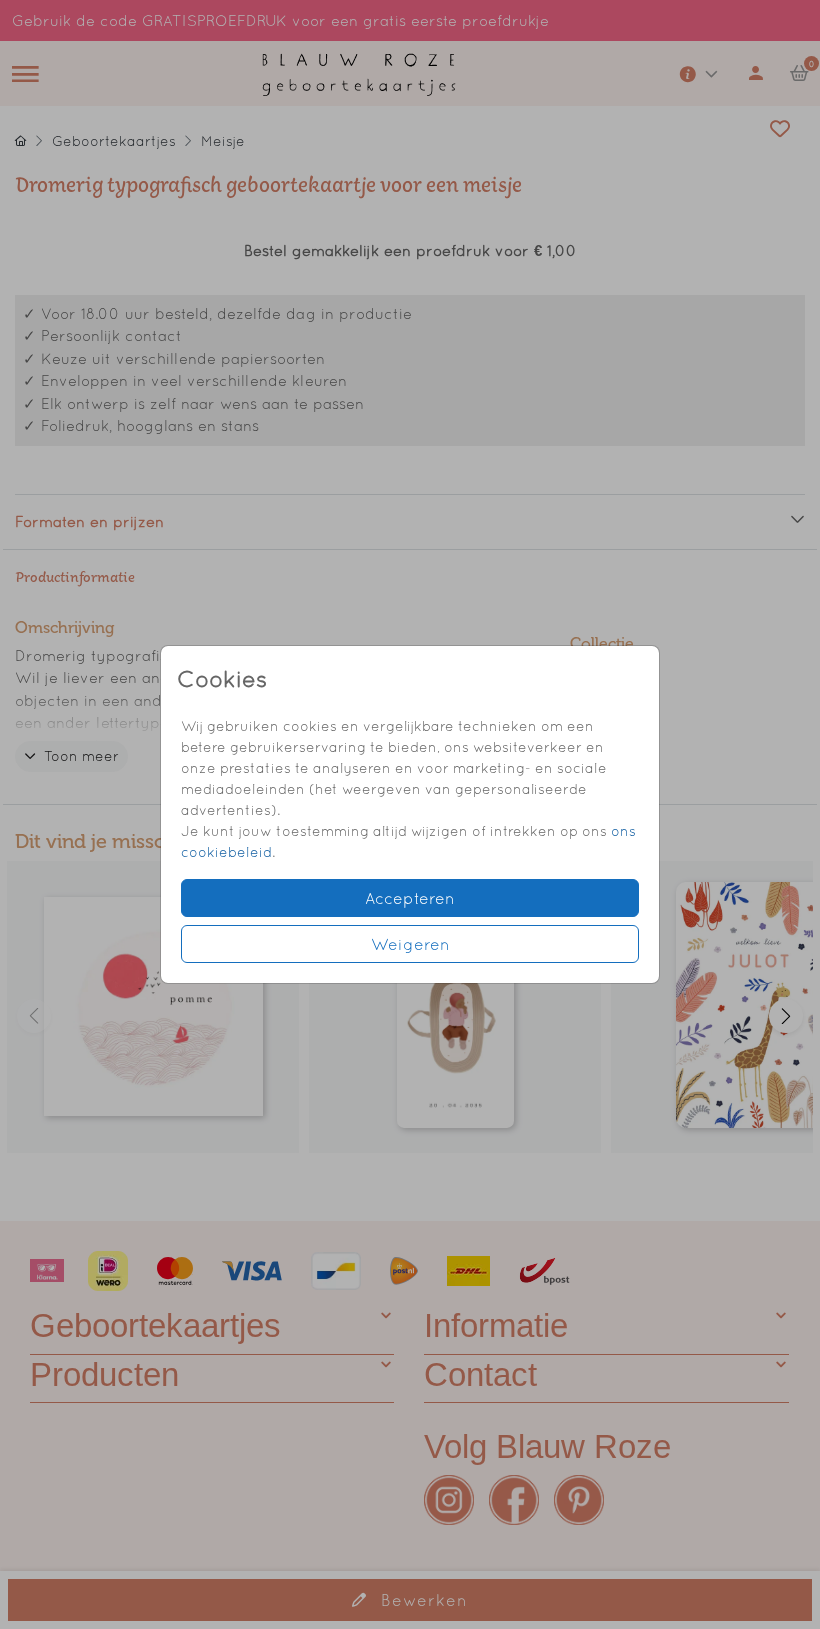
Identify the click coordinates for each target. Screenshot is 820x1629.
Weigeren (410, 944)
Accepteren (410, 898)
